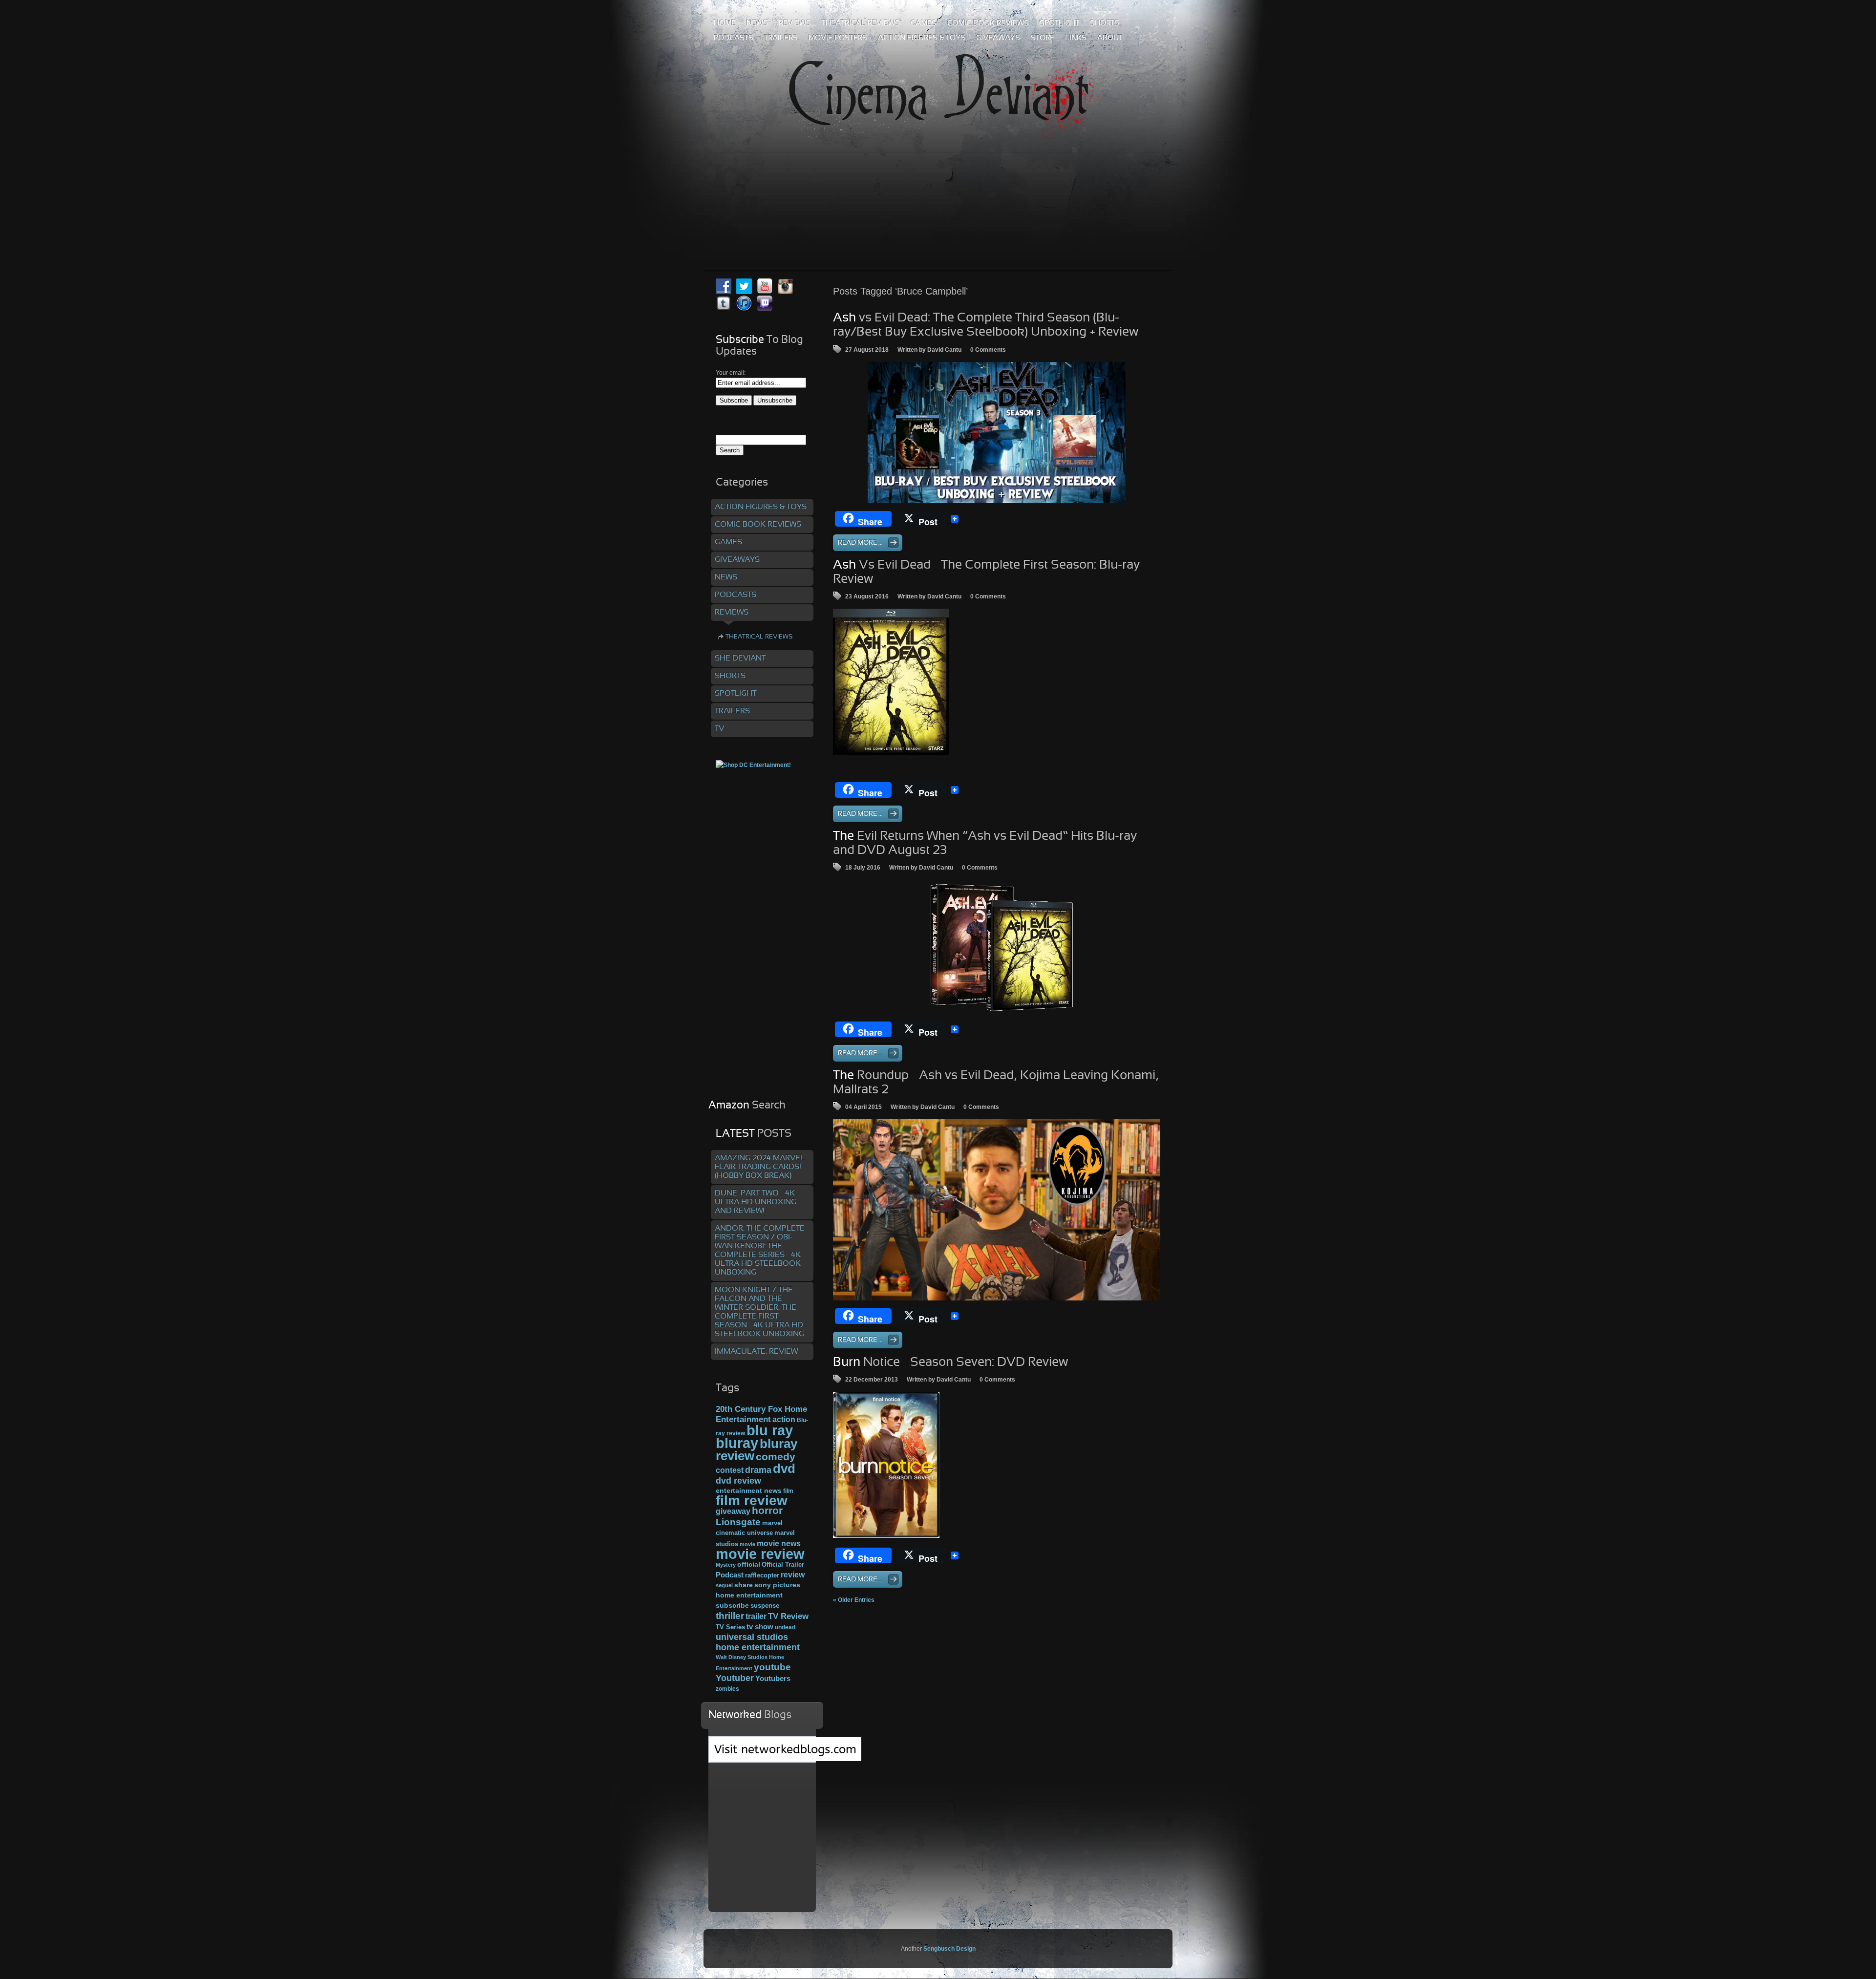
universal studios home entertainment (758, 1642)
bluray (737, 1443)
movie (747, 1544)
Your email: (731, 373)
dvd (784, 1468)
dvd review (738, 1481)
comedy (776, 1457)
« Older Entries (854, 1600)
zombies (727, 1689)
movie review (760, 1554)
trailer (756, 1616)
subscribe (732, 1605)
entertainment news (749, 1491)
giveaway (733, 1511)
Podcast (730, 1575)
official (749, 1564)
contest (730, 1470)
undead (785, 1627)
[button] (997, 1210)
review (793, 1575)
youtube (772, 1667)
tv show (760, 1627)
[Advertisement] (938, 190)
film (788, 1491)
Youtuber (735, 1678)
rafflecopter (762, 1575)
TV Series (730, 1627)
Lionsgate (738, 1522)
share (744, 1585)
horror (767, 1511)
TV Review (788, 1616)
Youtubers (773, 1679)
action (784, 1419)
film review (752, 1500)
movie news (779, 1543)
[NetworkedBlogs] (785, 1759)
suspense (765, 1606)
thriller (730, 1616)
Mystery (726, 1565)
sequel (724, 1585)
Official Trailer (783, 1565)
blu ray (770, 1430)
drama (758, 1470)
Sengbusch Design (949, 1949)
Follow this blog (762, 1755)
